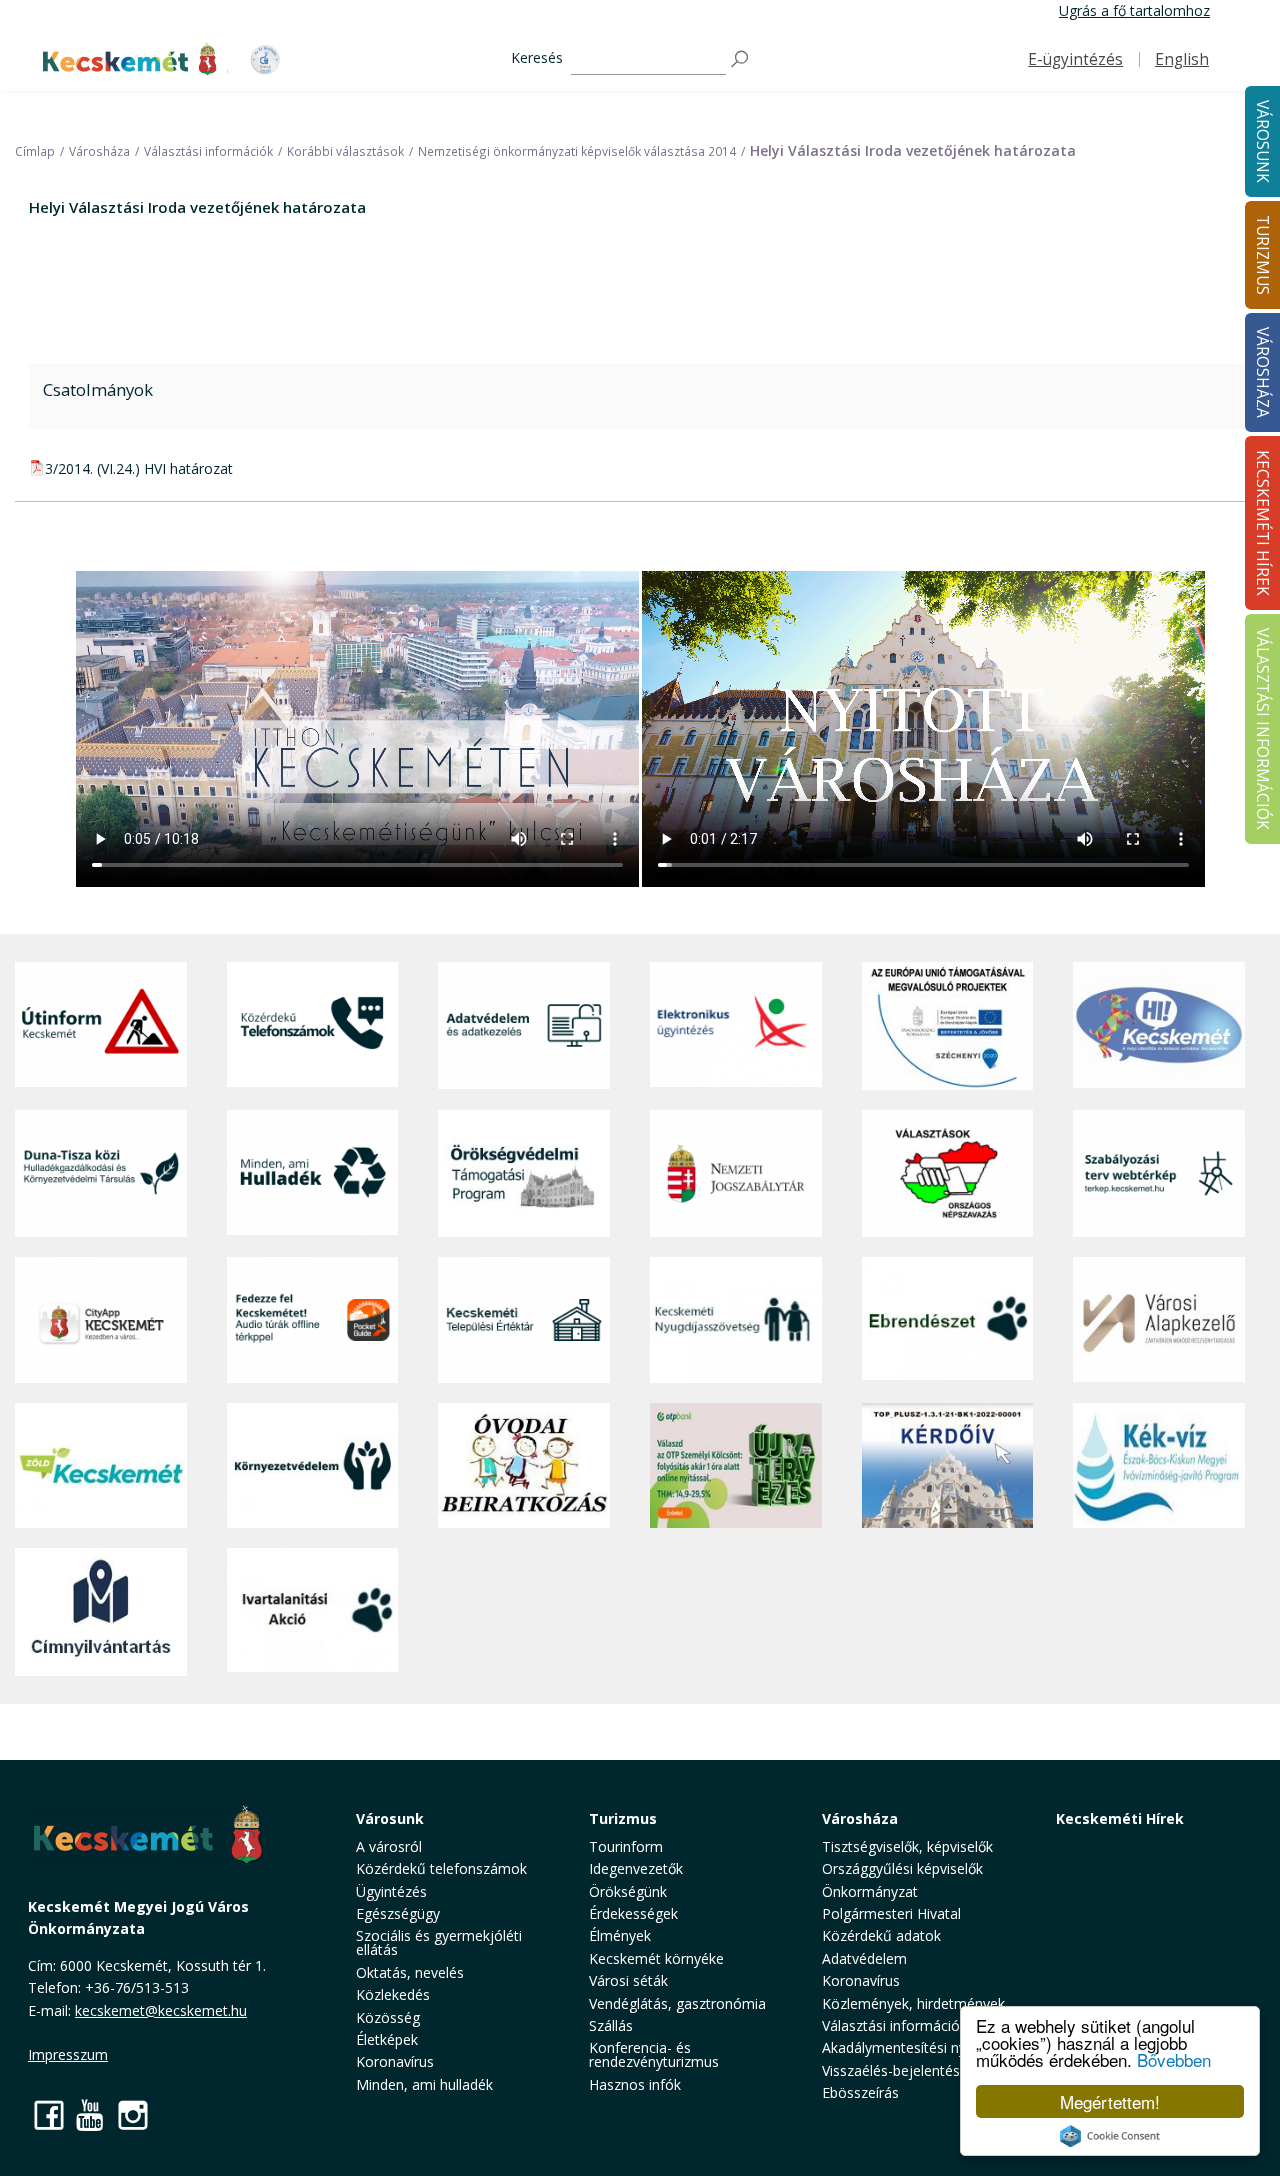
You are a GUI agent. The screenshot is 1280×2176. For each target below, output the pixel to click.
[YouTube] (91, 2114)
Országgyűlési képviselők (902, 1868)
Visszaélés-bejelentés (891, 2070)
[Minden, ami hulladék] (313, 1173)
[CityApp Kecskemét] (101, 1320)
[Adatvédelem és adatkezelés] (524, 1026)
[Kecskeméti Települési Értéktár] (524, 1320)
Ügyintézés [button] (391, 1891)
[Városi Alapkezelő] (1159, 1320)
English (1182, 59)
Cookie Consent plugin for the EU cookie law (1110, 2136)
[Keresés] (741, 59)
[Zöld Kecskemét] (101, 1465)
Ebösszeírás (860, 2092)
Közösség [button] (388, 2017)
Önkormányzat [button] (870, 1891)
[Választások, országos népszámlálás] (948, 1173)
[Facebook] (49, 2114)
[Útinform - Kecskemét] (101, 1026)
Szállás (611, 2025)
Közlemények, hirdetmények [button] (913, 2003)
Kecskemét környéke (656, 1958)
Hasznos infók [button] (635, 2084)
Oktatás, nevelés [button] (410, 1972)
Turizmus (623, 1818)
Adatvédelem (864, 1958)
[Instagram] (133, 2114)
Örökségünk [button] (628, 1891)
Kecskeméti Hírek (1120, 1818)
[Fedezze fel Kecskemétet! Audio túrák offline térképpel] (313, 1320)
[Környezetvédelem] (313, 1465)
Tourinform (626, 1846)
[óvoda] (524, 1465)
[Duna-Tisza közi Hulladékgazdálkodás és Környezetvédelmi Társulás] (101, 1173)
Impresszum (68, 2054)
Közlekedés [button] (393, 1994)
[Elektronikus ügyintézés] (736, 1026)
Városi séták (628, 1980)
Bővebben (1174, 2059)
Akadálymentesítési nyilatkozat (921, 2047)
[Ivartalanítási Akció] (313, 1612)
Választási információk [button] (894, 2025)
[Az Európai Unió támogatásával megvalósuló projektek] (948, 1026)
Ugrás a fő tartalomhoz (1134, 10)
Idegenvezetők (636, 1868)
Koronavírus (395, 2061)
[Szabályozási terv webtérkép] (1159, 1173)
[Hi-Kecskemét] (1159, 1026)
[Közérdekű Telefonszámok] (313, 1026)
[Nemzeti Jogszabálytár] (736, 1173)
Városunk (390, 1818)
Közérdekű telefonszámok (441, 1868)
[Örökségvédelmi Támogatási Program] (524, 1173)
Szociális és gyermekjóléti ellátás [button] (439, 1942)
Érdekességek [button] (633, 1913)
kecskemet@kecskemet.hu (161, 2010)
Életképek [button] (387, 2039)
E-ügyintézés (1075, 59)
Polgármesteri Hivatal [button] (891, 1913)
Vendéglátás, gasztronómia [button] (677, 2003)
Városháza (860, 1818)
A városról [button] (389, 1846)
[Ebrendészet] (948, 1320)
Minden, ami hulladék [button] (424, 2084)
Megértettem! (1110, 2101)
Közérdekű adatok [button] (881, 1935)
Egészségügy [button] (398, 1913)
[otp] (736, 1465)
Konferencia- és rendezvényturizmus (654, 2054)
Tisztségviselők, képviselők (907, 1846)
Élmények (620, 1935)
